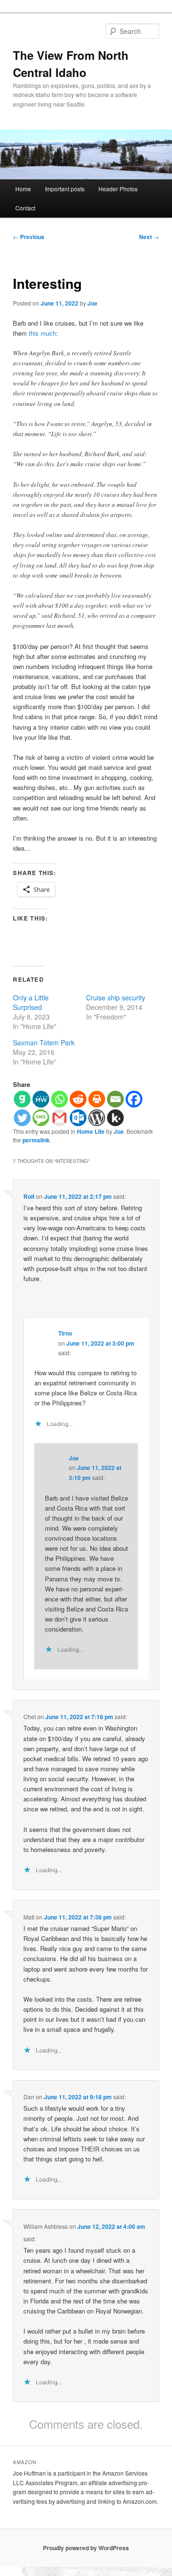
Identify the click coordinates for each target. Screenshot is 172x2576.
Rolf (29, 1196)
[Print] (97, 1099)
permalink (36, 1140)
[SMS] (41, 1118)
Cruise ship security (116, 998)
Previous (29, 237)
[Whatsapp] (59, 1099)
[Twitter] (22, 1118)
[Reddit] (78, 1099)
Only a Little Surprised (31, 1002)
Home (23, 189)
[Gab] (22, 1099)
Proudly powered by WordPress (86, 2548)
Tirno (65, 1333)
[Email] (115, 1099)
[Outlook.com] (78, 1118)
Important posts (65, 189)
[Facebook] (134, 1099)
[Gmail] (59, 1118)
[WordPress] (97, 1118)
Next (149, 237)
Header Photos (118, 189)
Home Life (91, 1131)
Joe (92, 303)
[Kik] (115, 1118)
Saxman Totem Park (44, 1042)
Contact (25, 208)
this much (42, 333)
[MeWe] (41, 1099)
